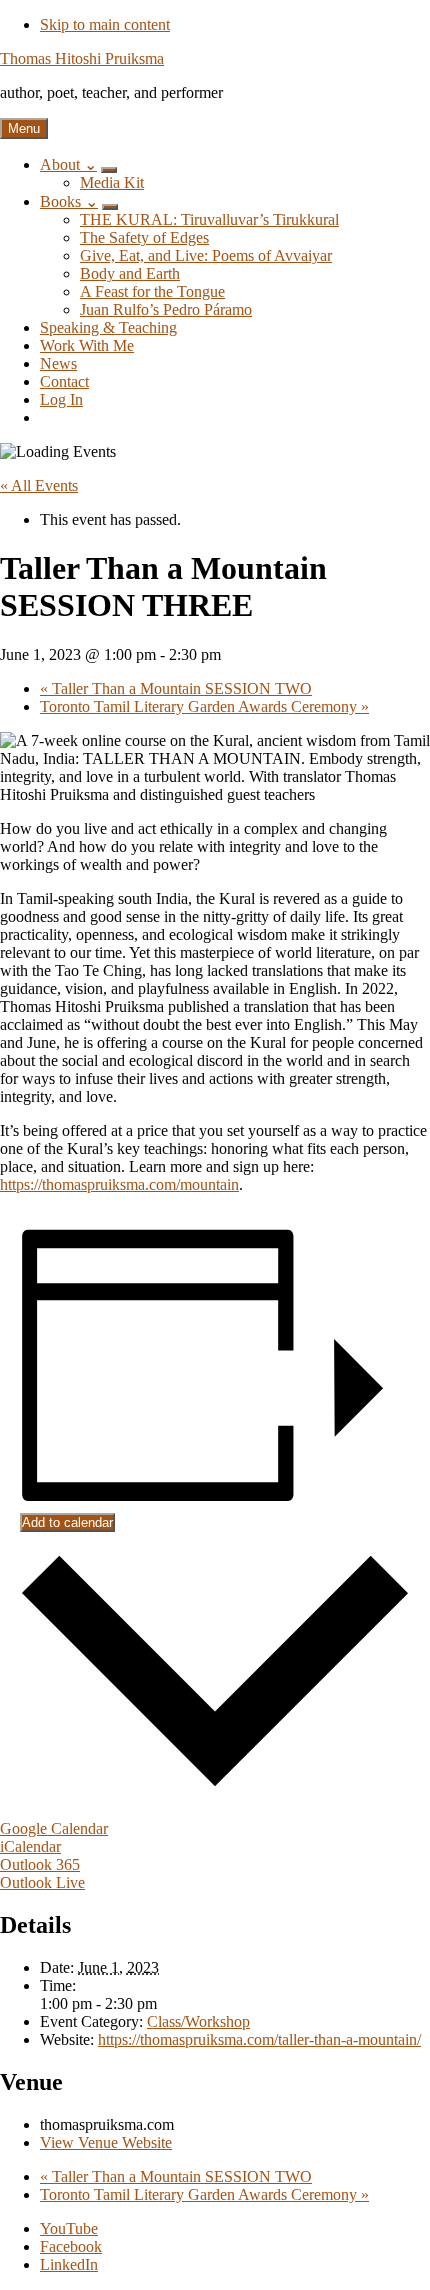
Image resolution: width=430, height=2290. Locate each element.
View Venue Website (106, 2142)
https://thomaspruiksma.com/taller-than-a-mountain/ (259, 2039)
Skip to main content (105, 24)
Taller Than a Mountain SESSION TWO (176, 688)
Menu (24, 128)
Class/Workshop (198, 2021)
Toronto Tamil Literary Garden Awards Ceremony (204, 706)
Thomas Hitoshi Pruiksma (82, 58)
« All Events (39, 485)
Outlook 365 (40, 1864)
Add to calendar (67, 1522)
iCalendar (30, 1846)
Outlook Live (42, 1882)
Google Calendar (54, 1828)
